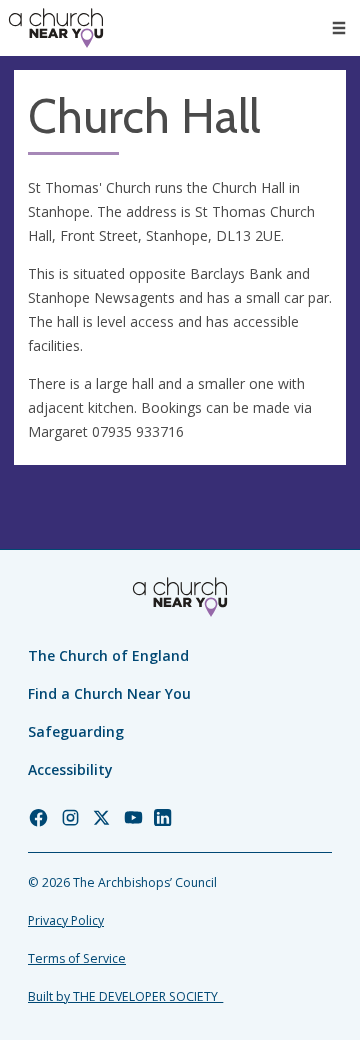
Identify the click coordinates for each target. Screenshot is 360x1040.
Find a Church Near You (109, 693)
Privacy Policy (66, 920)
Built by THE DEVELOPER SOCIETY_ (125, 996)
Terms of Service (77, 958)
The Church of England (108, 655)
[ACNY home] (56, 28)
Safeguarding (76, 731)
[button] (339, 28)
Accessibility (70, 769)
